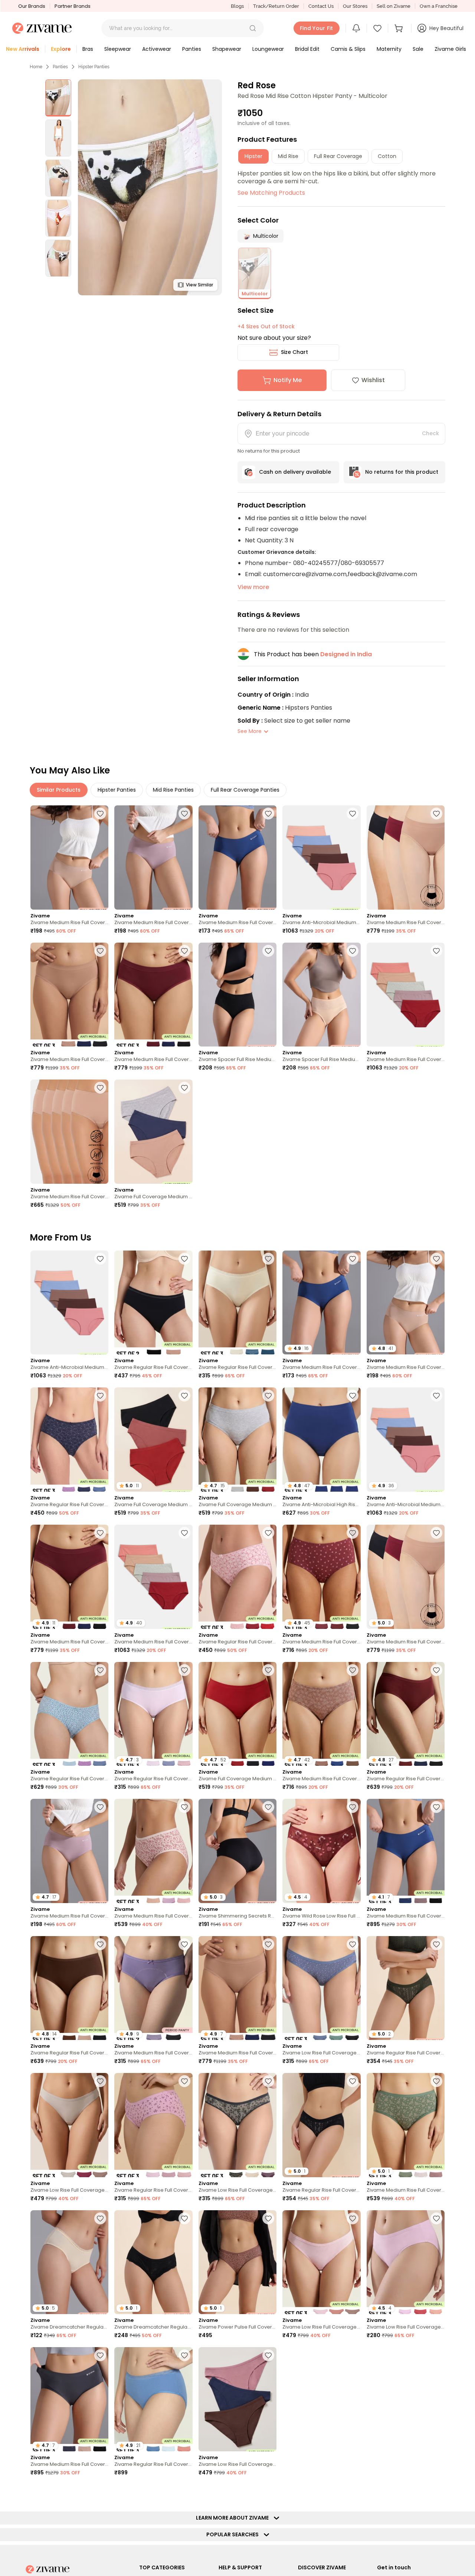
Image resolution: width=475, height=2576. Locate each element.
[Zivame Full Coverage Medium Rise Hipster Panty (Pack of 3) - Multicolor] (153, 1132)
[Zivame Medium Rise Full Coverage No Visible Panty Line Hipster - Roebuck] (69, 857)
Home (36, 67)
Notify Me (288, 380)
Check (430, 433)
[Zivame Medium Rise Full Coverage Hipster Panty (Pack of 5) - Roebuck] (69, 1132)
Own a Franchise (439, 6)
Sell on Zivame (394, 6)
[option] (58, 98)
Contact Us (321, 6)
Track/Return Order (276, 6)
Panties (60, 67)
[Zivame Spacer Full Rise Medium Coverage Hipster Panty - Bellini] (321, 995)
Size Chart (294, 352)
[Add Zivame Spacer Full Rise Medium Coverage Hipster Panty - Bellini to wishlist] (353, 951)
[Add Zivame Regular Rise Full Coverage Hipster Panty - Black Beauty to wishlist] (353, 2081)
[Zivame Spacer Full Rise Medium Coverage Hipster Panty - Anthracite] (237, 995)
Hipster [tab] (253, 156)
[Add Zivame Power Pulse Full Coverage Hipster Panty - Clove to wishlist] (268, 2218)
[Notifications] (356, 28)
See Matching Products (271, 193)
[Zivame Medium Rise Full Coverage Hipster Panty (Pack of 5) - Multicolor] (406, 995)
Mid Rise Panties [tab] (173, 790)
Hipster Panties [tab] (117, 790)
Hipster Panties (94, 67)
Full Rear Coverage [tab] (338, 156)
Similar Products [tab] (59, 790)
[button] (253, 28)
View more (253, 587)
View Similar (199, 285)
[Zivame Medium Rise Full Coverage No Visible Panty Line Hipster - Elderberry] (153, 857)
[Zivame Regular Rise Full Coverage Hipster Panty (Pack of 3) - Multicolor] (237, 1303)
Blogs (237, 6)
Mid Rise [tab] (288, 156)
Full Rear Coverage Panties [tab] (245, 790)
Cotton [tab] (387, 156)
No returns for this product (402, 472)
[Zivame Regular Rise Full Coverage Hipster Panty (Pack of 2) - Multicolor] (153, 1303)
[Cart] (400, 28)
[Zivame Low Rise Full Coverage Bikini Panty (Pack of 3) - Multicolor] (321, 1988)
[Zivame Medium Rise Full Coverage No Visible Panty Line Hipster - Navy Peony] (237, 857)
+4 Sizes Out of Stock (266, 326)
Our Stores (355, 6)
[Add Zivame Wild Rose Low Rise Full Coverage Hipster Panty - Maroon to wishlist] (353, 1807)
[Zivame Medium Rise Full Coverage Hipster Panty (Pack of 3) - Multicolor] (153, 1851)
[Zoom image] (150, 187)
